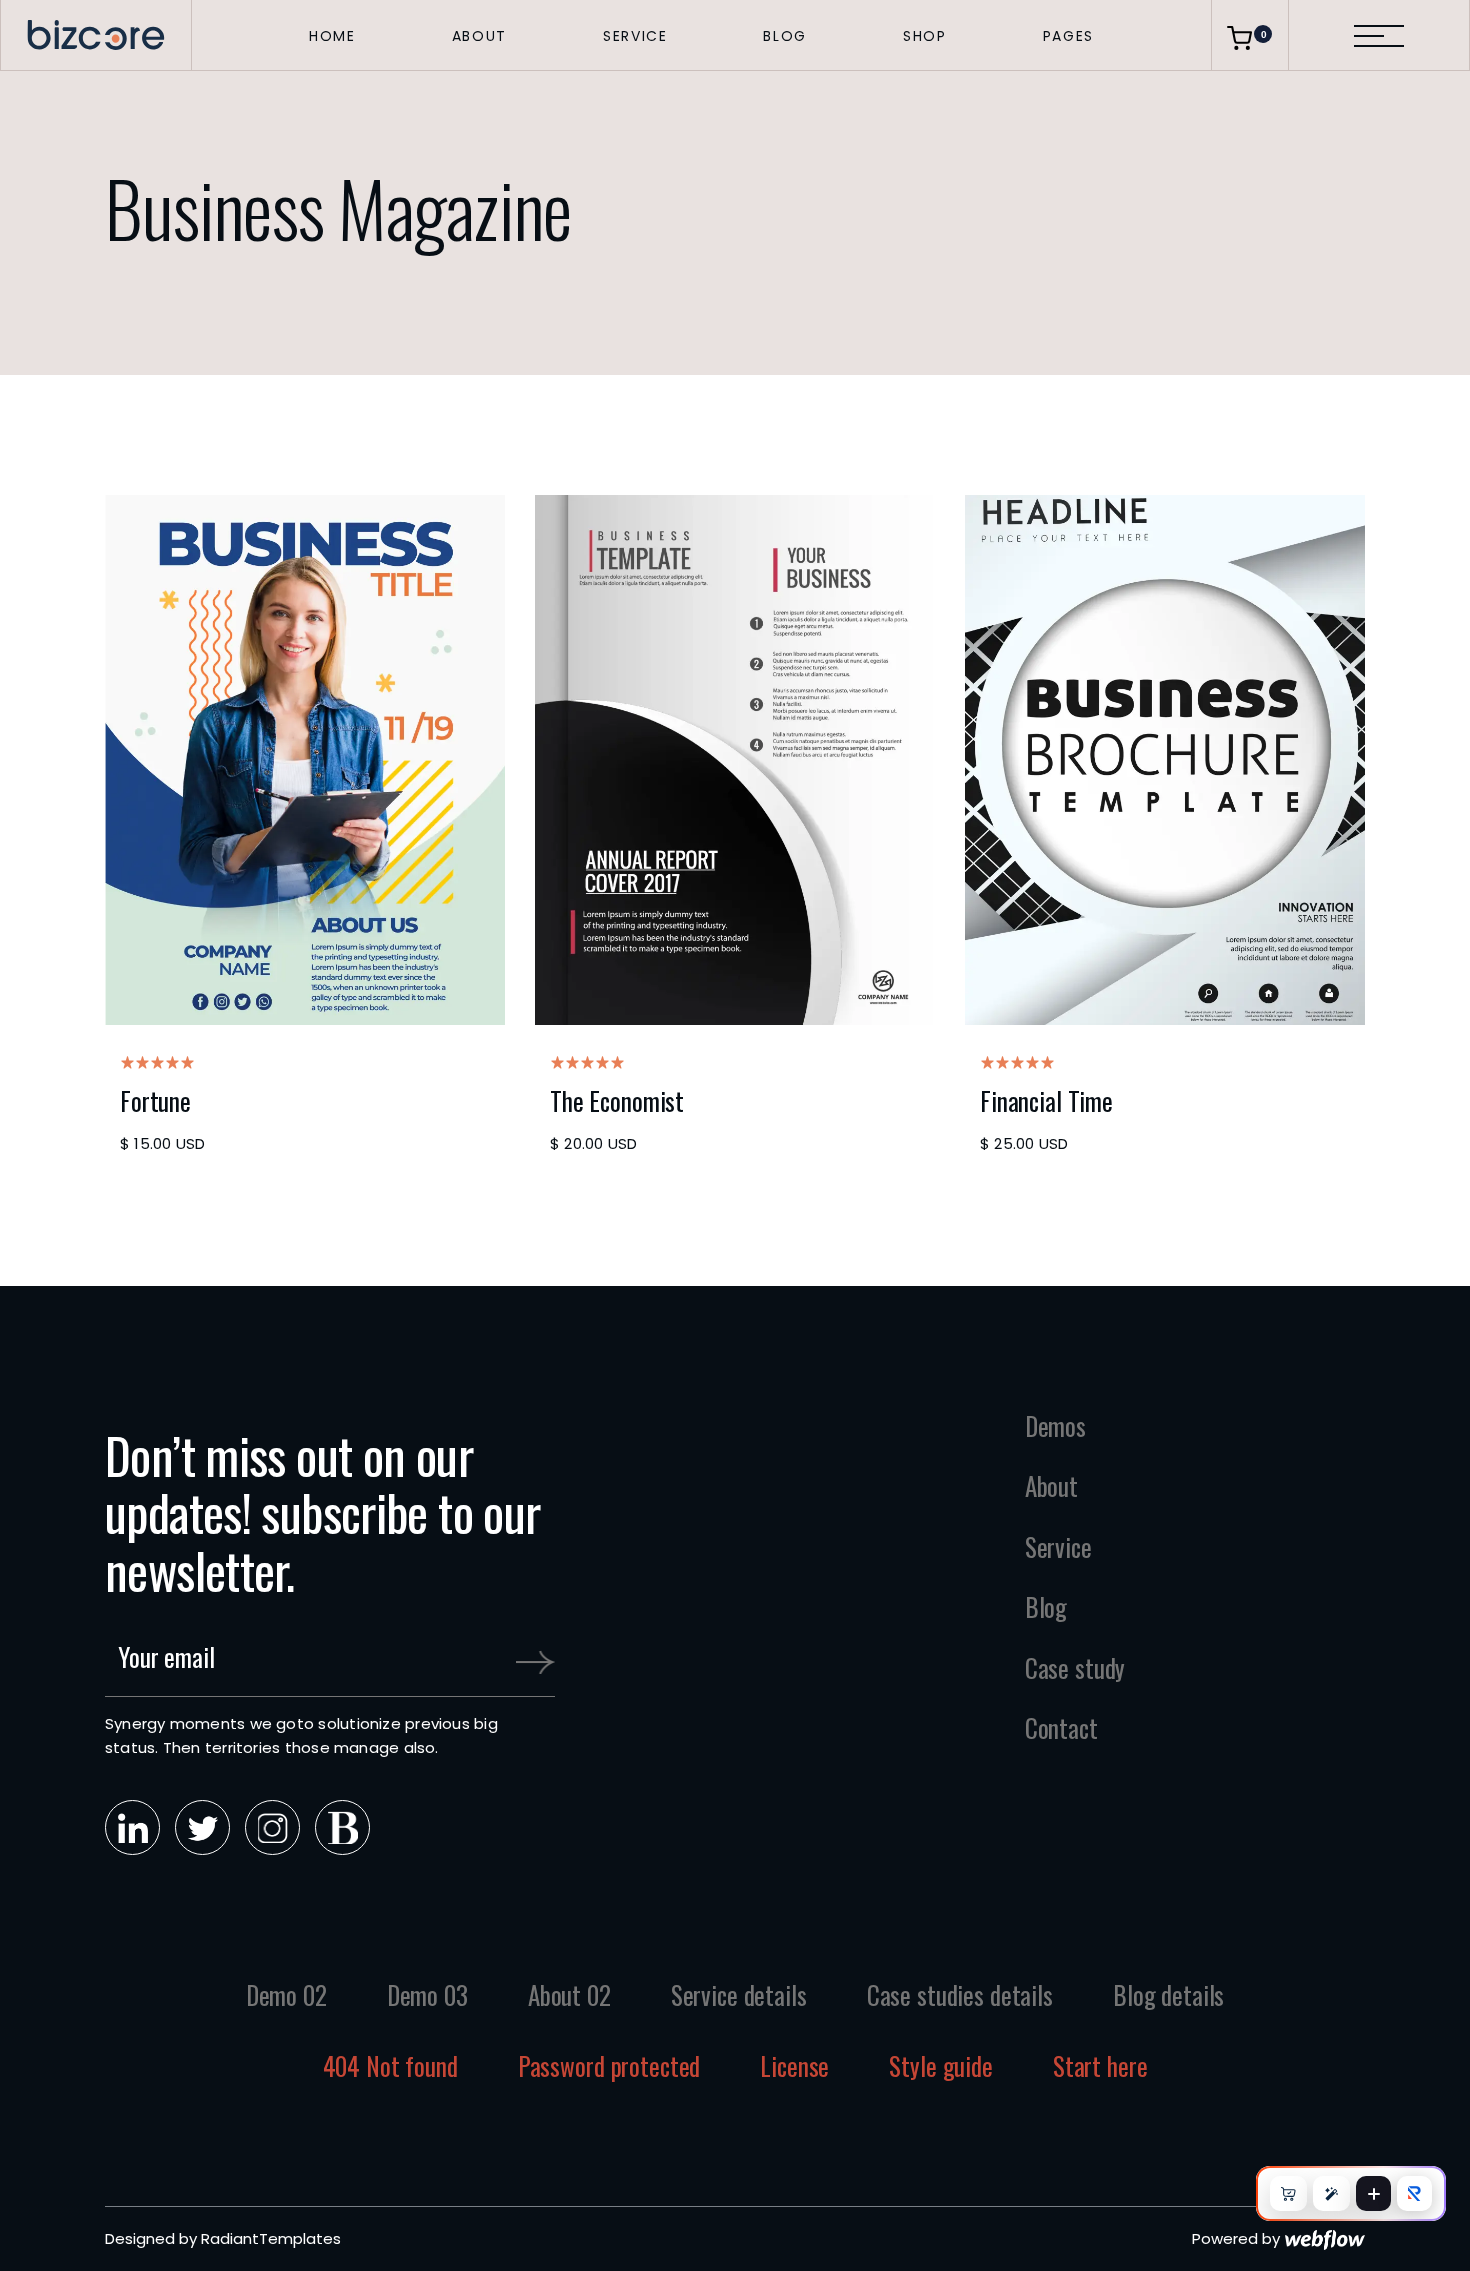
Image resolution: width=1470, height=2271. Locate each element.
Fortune (155, 1100)
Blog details (1168, 1994)
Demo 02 (286, 1994)
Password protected (609, 2065)
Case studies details (960, 1994)
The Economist (617, 1100)
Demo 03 (427, 1994)
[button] (332, 35)
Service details (739, 1994)
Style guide (941, 2065)
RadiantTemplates (271, 2238)
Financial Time (1046, 1100)
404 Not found (390, 2065)
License (794, 2065)
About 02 (569, 1994)
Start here (1100, 2065)
